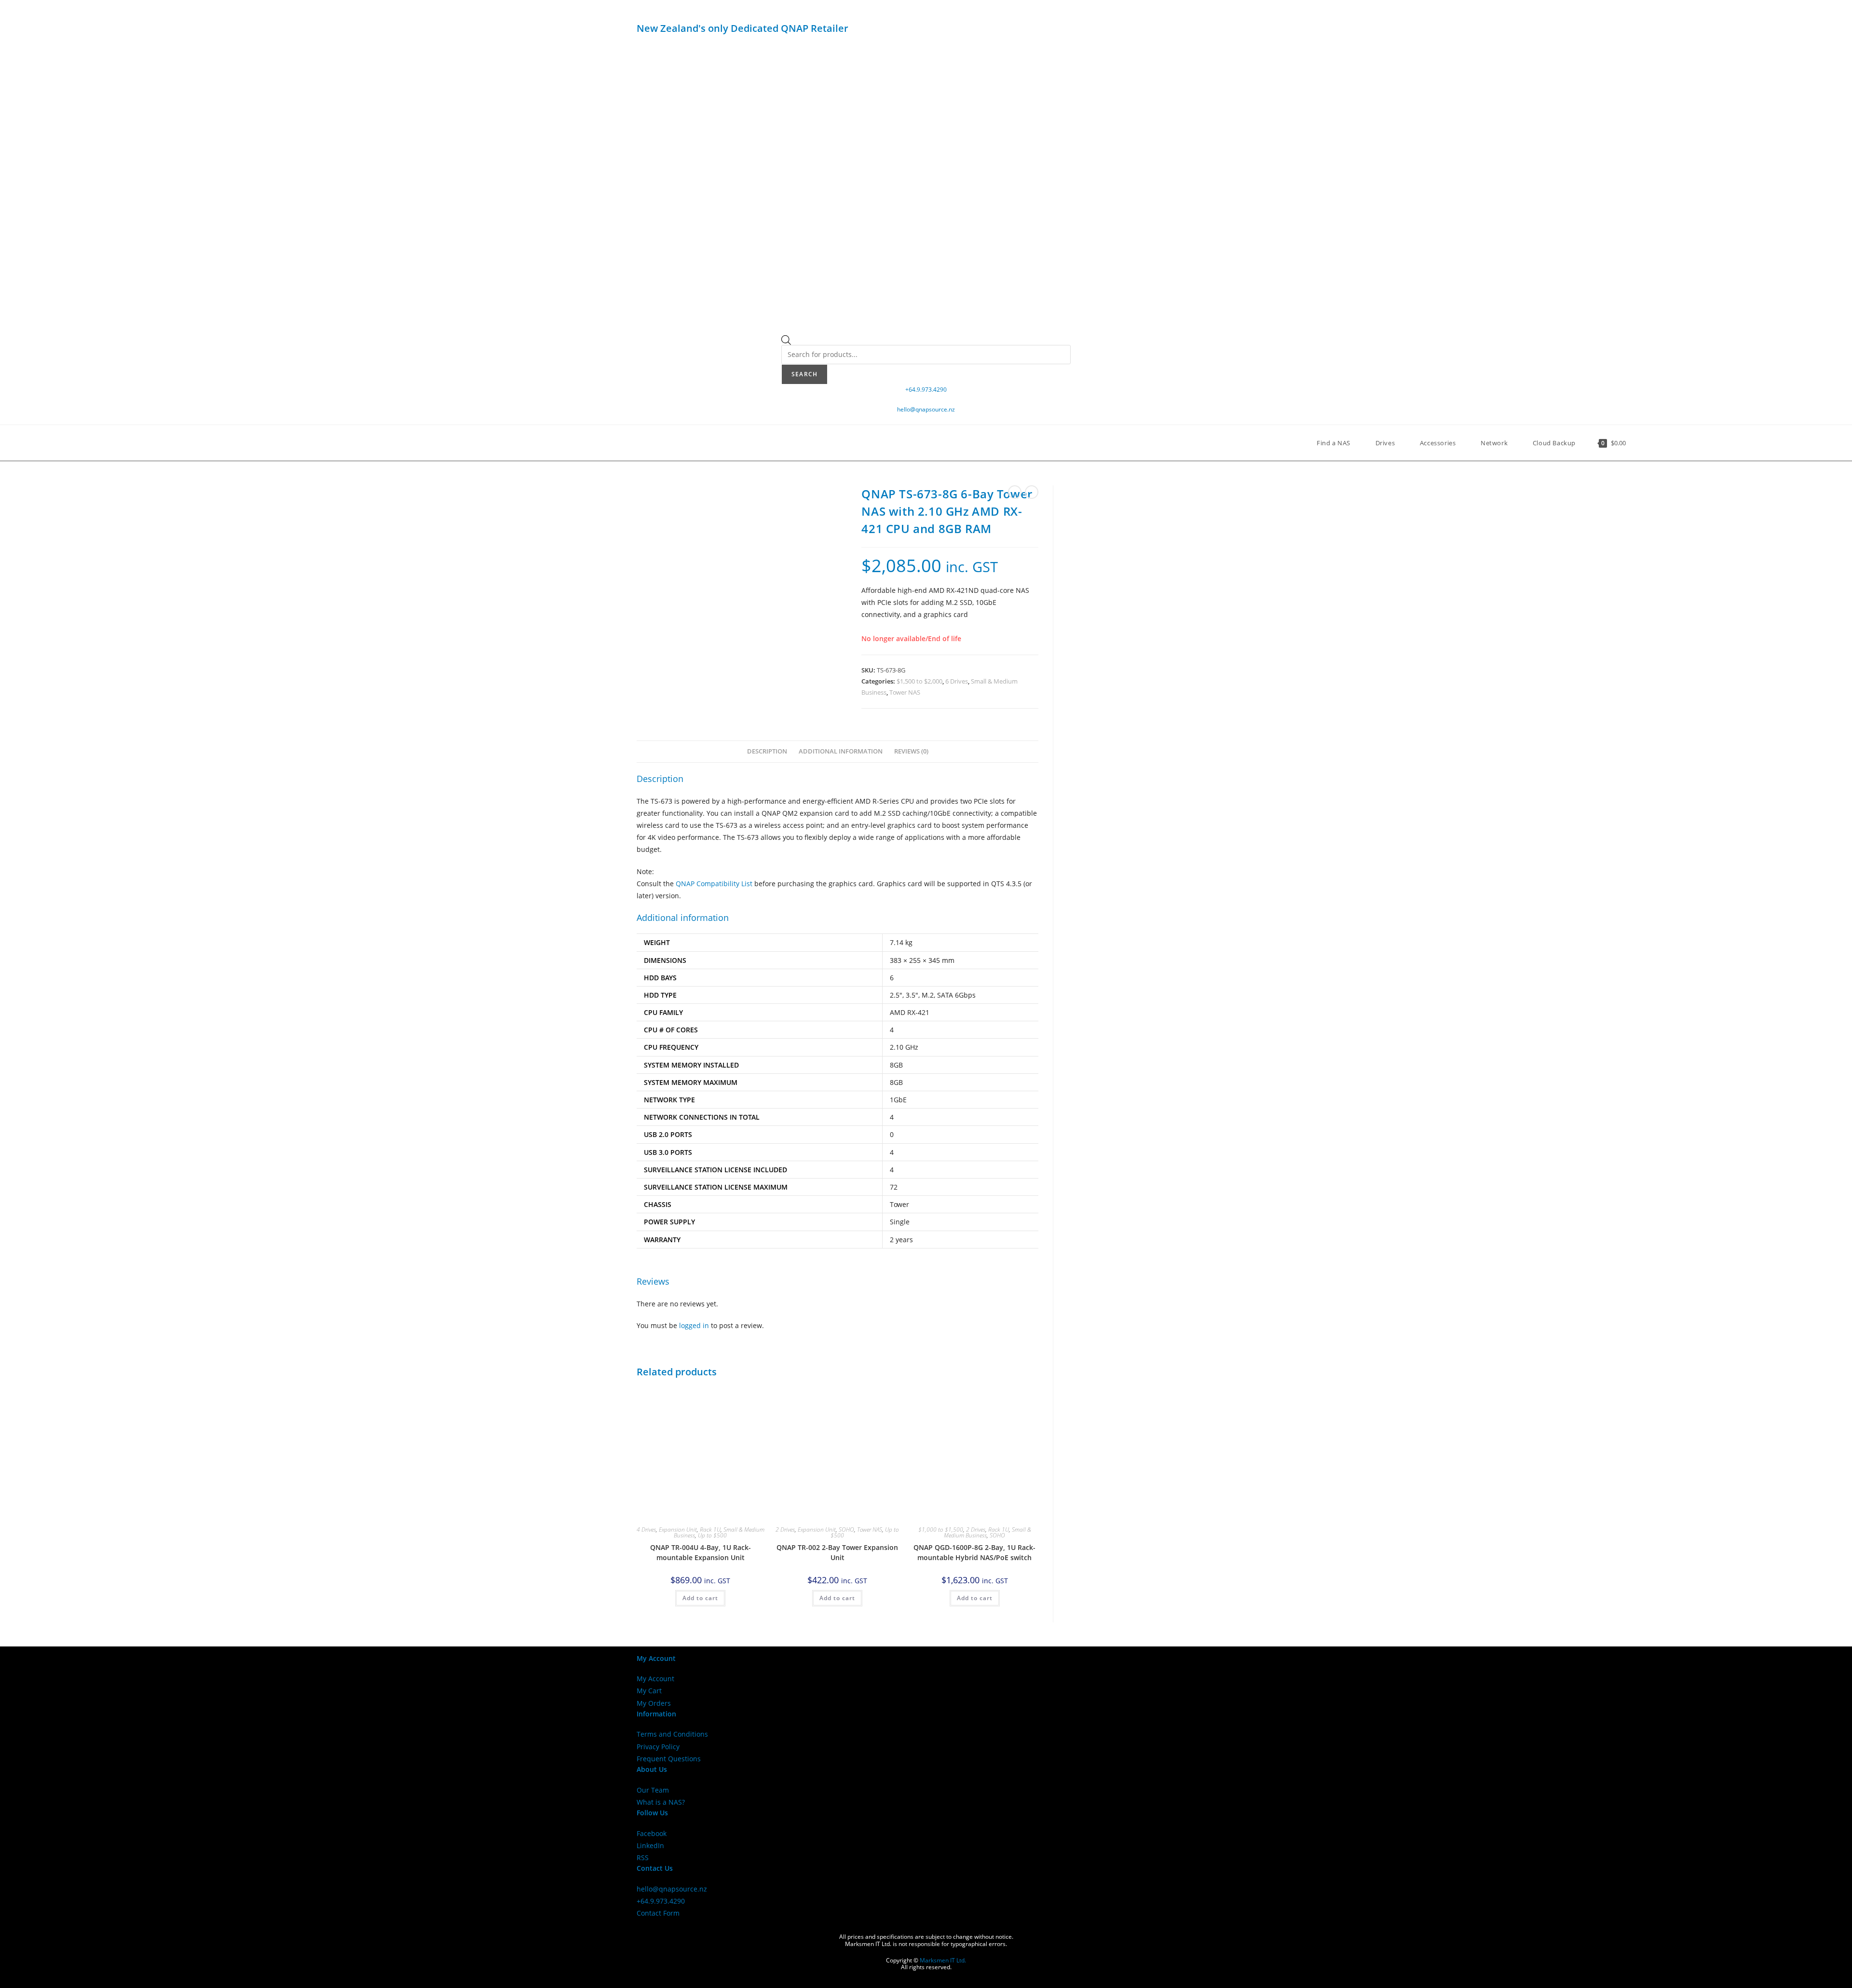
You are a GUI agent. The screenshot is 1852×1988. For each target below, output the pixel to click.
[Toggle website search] (1643, 443)
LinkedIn (650, 1845)
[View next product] (1032, 492)
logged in (694, 1325)
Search (804, 374)
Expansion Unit (678, 1529)
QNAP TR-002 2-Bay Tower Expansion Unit (837, 1552)
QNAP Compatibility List (714, 884)
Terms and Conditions (672, 1734)
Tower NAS (905, 692)
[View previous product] (1015, 492)
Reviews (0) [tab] (911, 751)
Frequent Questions (669, 1759)
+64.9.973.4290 (926, 390)
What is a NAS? (661, 1802)
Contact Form (658, 1913)
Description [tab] (767, 751)
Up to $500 (712, 1535)
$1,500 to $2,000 (919, 681)
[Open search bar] (786, 342)
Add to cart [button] (700, 1598)
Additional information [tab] (841, 751)
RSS (643, 1858)
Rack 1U (710, 1529)
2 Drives (785, 1529)
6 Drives (957, 681)
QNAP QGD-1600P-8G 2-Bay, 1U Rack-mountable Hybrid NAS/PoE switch (974, 1552)
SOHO (846, 1529)
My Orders (654, 1703)
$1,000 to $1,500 (941, 1529)
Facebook (652, 1833)
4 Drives (646, 1529)
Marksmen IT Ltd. (943, 1960)
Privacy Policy (658, 1747)
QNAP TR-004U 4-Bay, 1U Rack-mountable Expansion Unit (701, 1552)
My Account (655, 1679)
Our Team (653, 1790)
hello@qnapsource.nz (926, 409)
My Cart (649, 1691)
